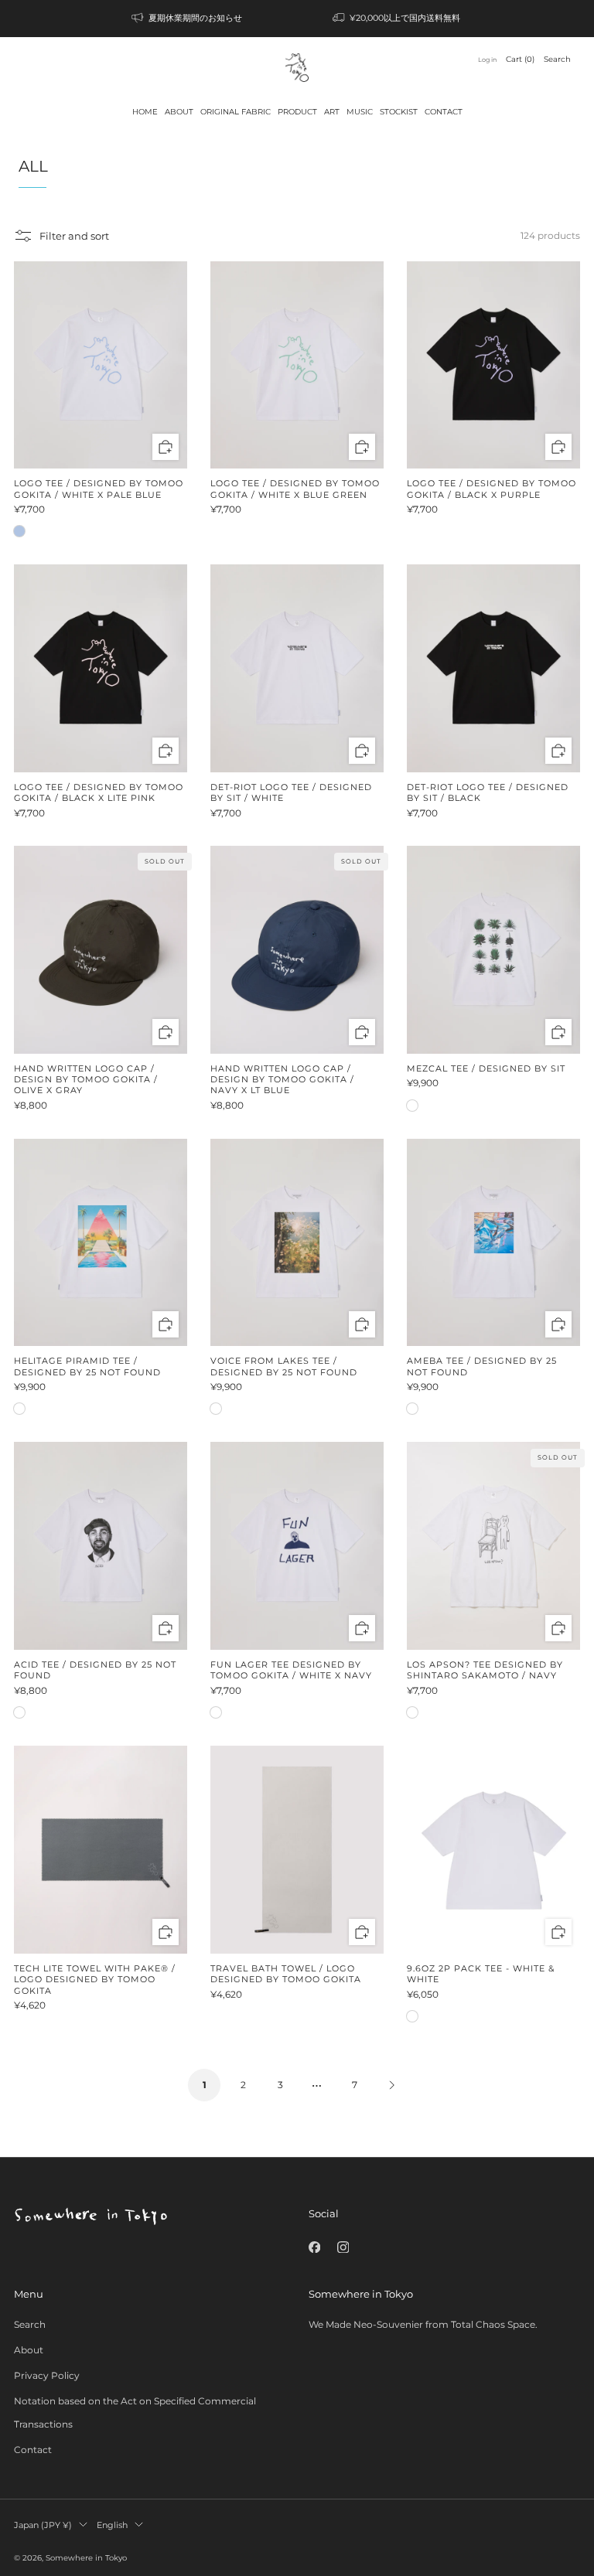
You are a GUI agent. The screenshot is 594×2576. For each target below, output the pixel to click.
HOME (145, 112)
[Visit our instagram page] (343, 2247)
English (112, 2525)
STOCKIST (399, 112)
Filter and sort (74, 236)
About (29, 2350)
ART (332, 112)
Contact (33, 2450)
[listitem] (188, 19)
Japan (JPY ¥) (43, 2525)
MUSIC (360, 112)
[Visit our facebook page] (314, 2247)
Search (557, 59)
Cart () (520, 59)
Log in (487, 60)
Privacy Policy (47, 2375)
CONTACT (444, 112)
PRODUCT (297, 112)
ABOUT (179, 112)
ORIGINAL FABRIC (236, 112)
